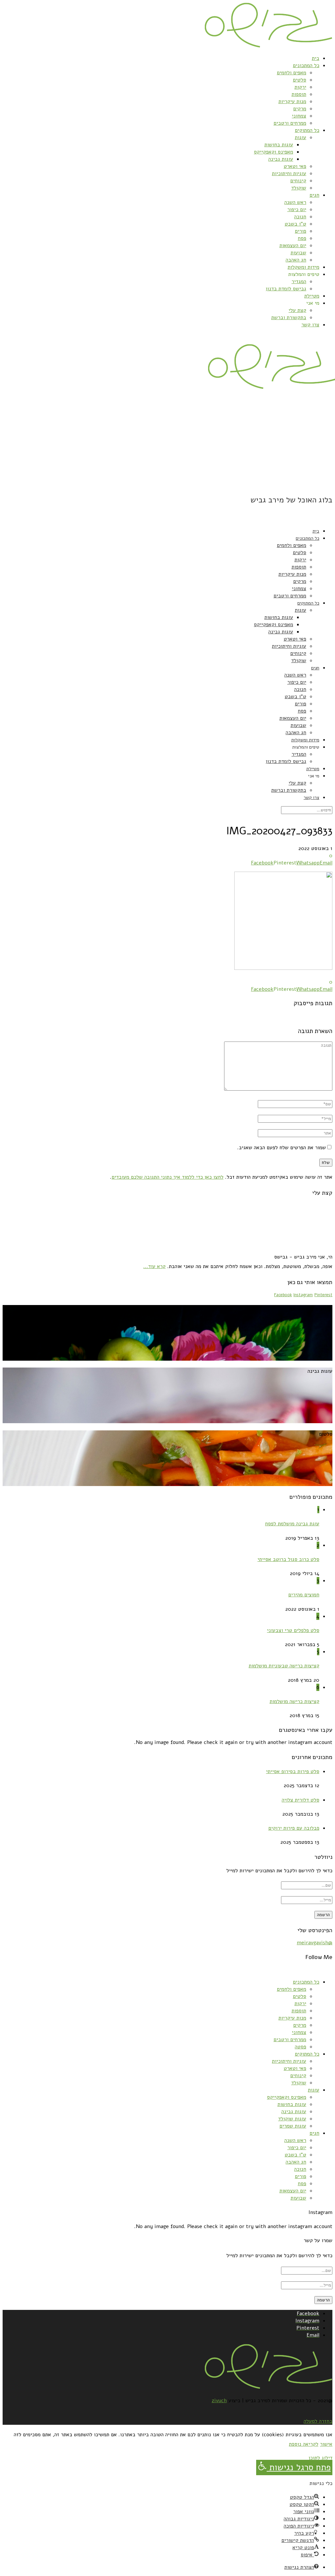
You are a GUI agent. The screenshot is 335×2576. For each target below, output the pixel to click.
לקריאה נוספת (304, 2444)
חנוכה (300, 217)
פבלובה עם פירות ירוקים (294, 1828)
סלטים (300, 80)
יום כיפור (297, 209)
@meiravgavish (315, 1943)
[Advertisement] (167, 442)
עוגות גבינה (281, 159)
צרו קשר (310, 325)
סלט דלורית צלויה (300, 1800)
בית (316, 58)
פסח (302, 238)
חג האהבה (296, 260)
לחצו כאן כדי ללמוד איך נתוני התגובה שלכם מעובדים (167, 1177)
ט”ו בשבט (295, 224)
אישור (326, 2444)
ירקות (300, 87)
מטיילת (312, 296)
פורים (300, 231)
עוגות (300, 137)
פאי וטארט (295, 166)
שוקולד (299, 188)
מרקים (300, 109)
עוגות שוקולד (292, 2119)
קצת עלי (297, 310)
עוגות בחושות (279, 145)
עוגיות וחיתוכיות (289, 173)
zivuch (219, 2401)
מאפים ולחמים (291, 73)
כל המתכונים (306, 65)
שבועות (298, 253)
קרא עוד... (154, 1266)
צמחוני (299, 116)
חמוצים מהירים (304, 1595)
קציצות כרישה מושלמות (294, 1701)
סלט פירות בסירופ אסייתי (293, 1771)
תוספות (299, 94)
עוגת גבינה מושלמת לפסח (292, 1524)
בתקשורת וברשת (289, 317)
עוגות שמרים (293, 2126)
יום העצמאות (293, 245)
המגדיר (299, 281)
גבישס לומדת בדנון (286, 289)
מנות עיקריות (292, 101)
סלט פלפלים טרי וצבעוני (293, 1630)
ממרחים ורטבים (290, 123)
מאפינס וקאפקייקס (273, 152)
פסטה (300, 2047)
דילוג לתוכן (320, 2458)
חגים (314, 195)
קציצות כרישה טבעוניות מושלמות (284, 1666)
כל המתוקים (307, 130)
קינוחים (298, 181)
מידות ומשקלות (303, 267)
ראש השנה (295, 202)
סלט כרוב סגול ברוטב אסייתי (288, 1559)
